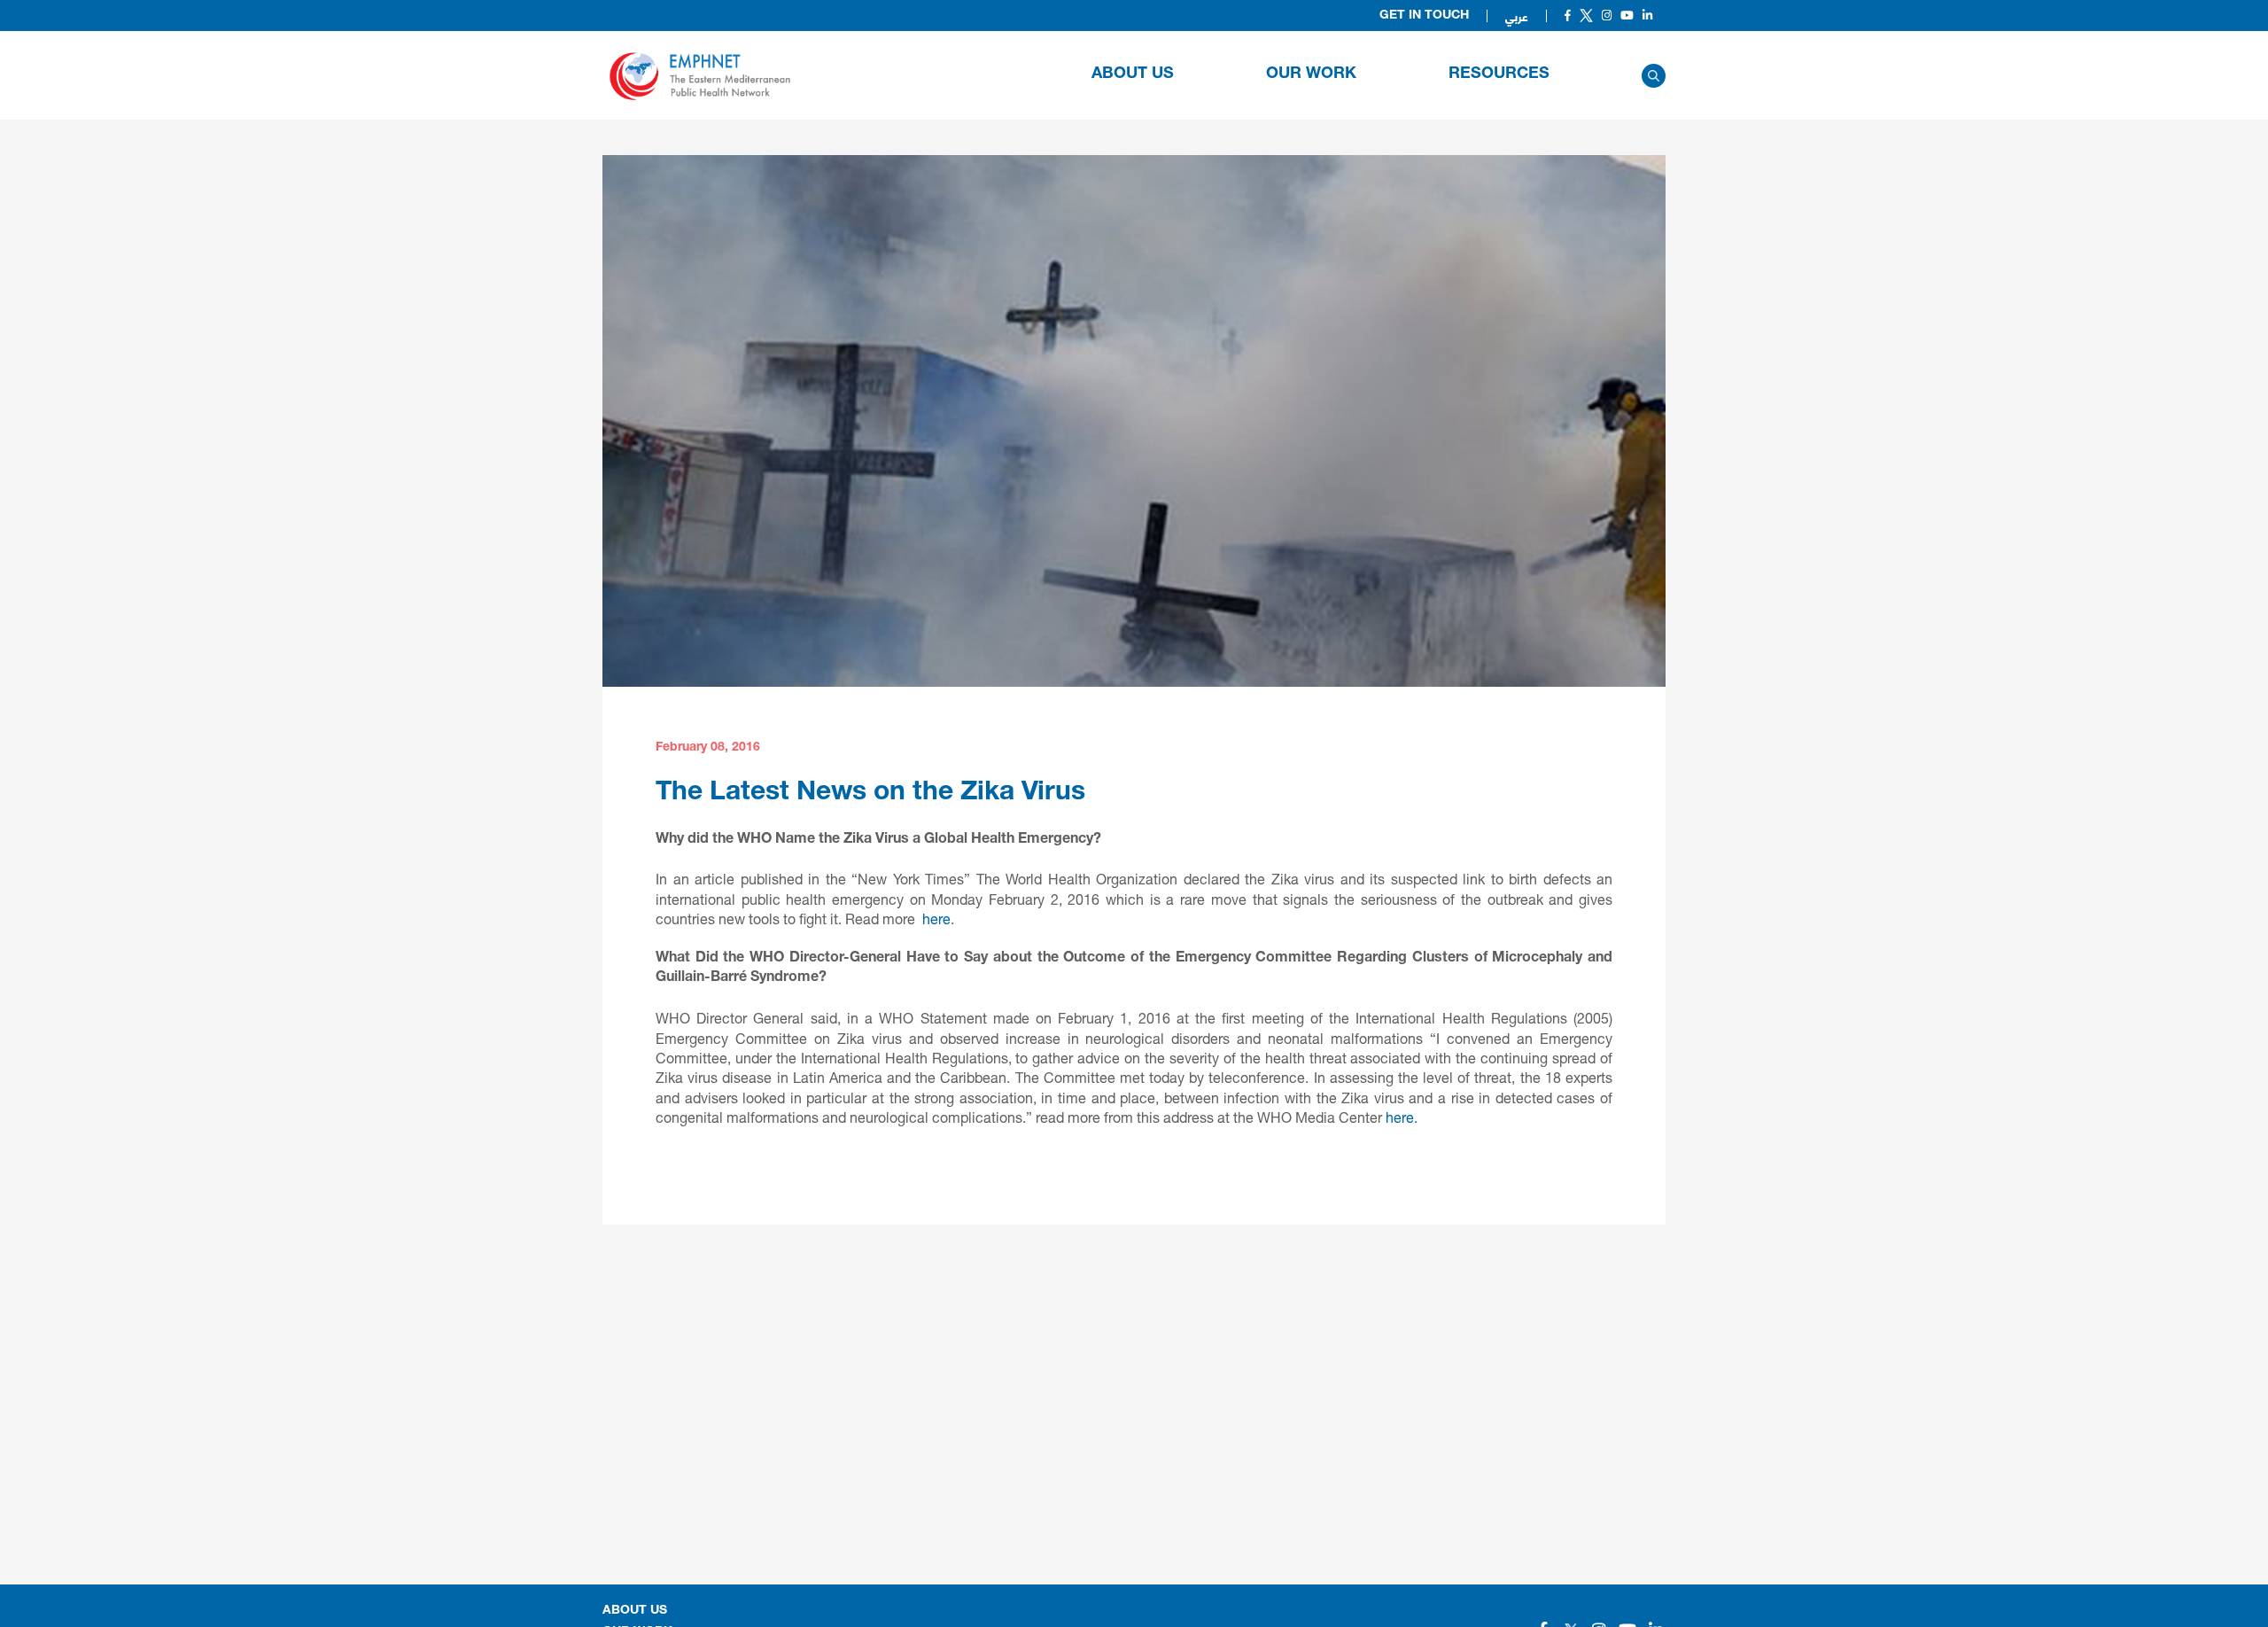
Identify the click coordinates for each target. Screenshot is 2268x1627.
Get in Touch (1424, 16)
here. (1402, 1117)
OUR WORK (1311, 74)
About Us (1133, 74)
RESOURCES (1499, 74)
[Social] (1568, 16)
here (936, 919)
